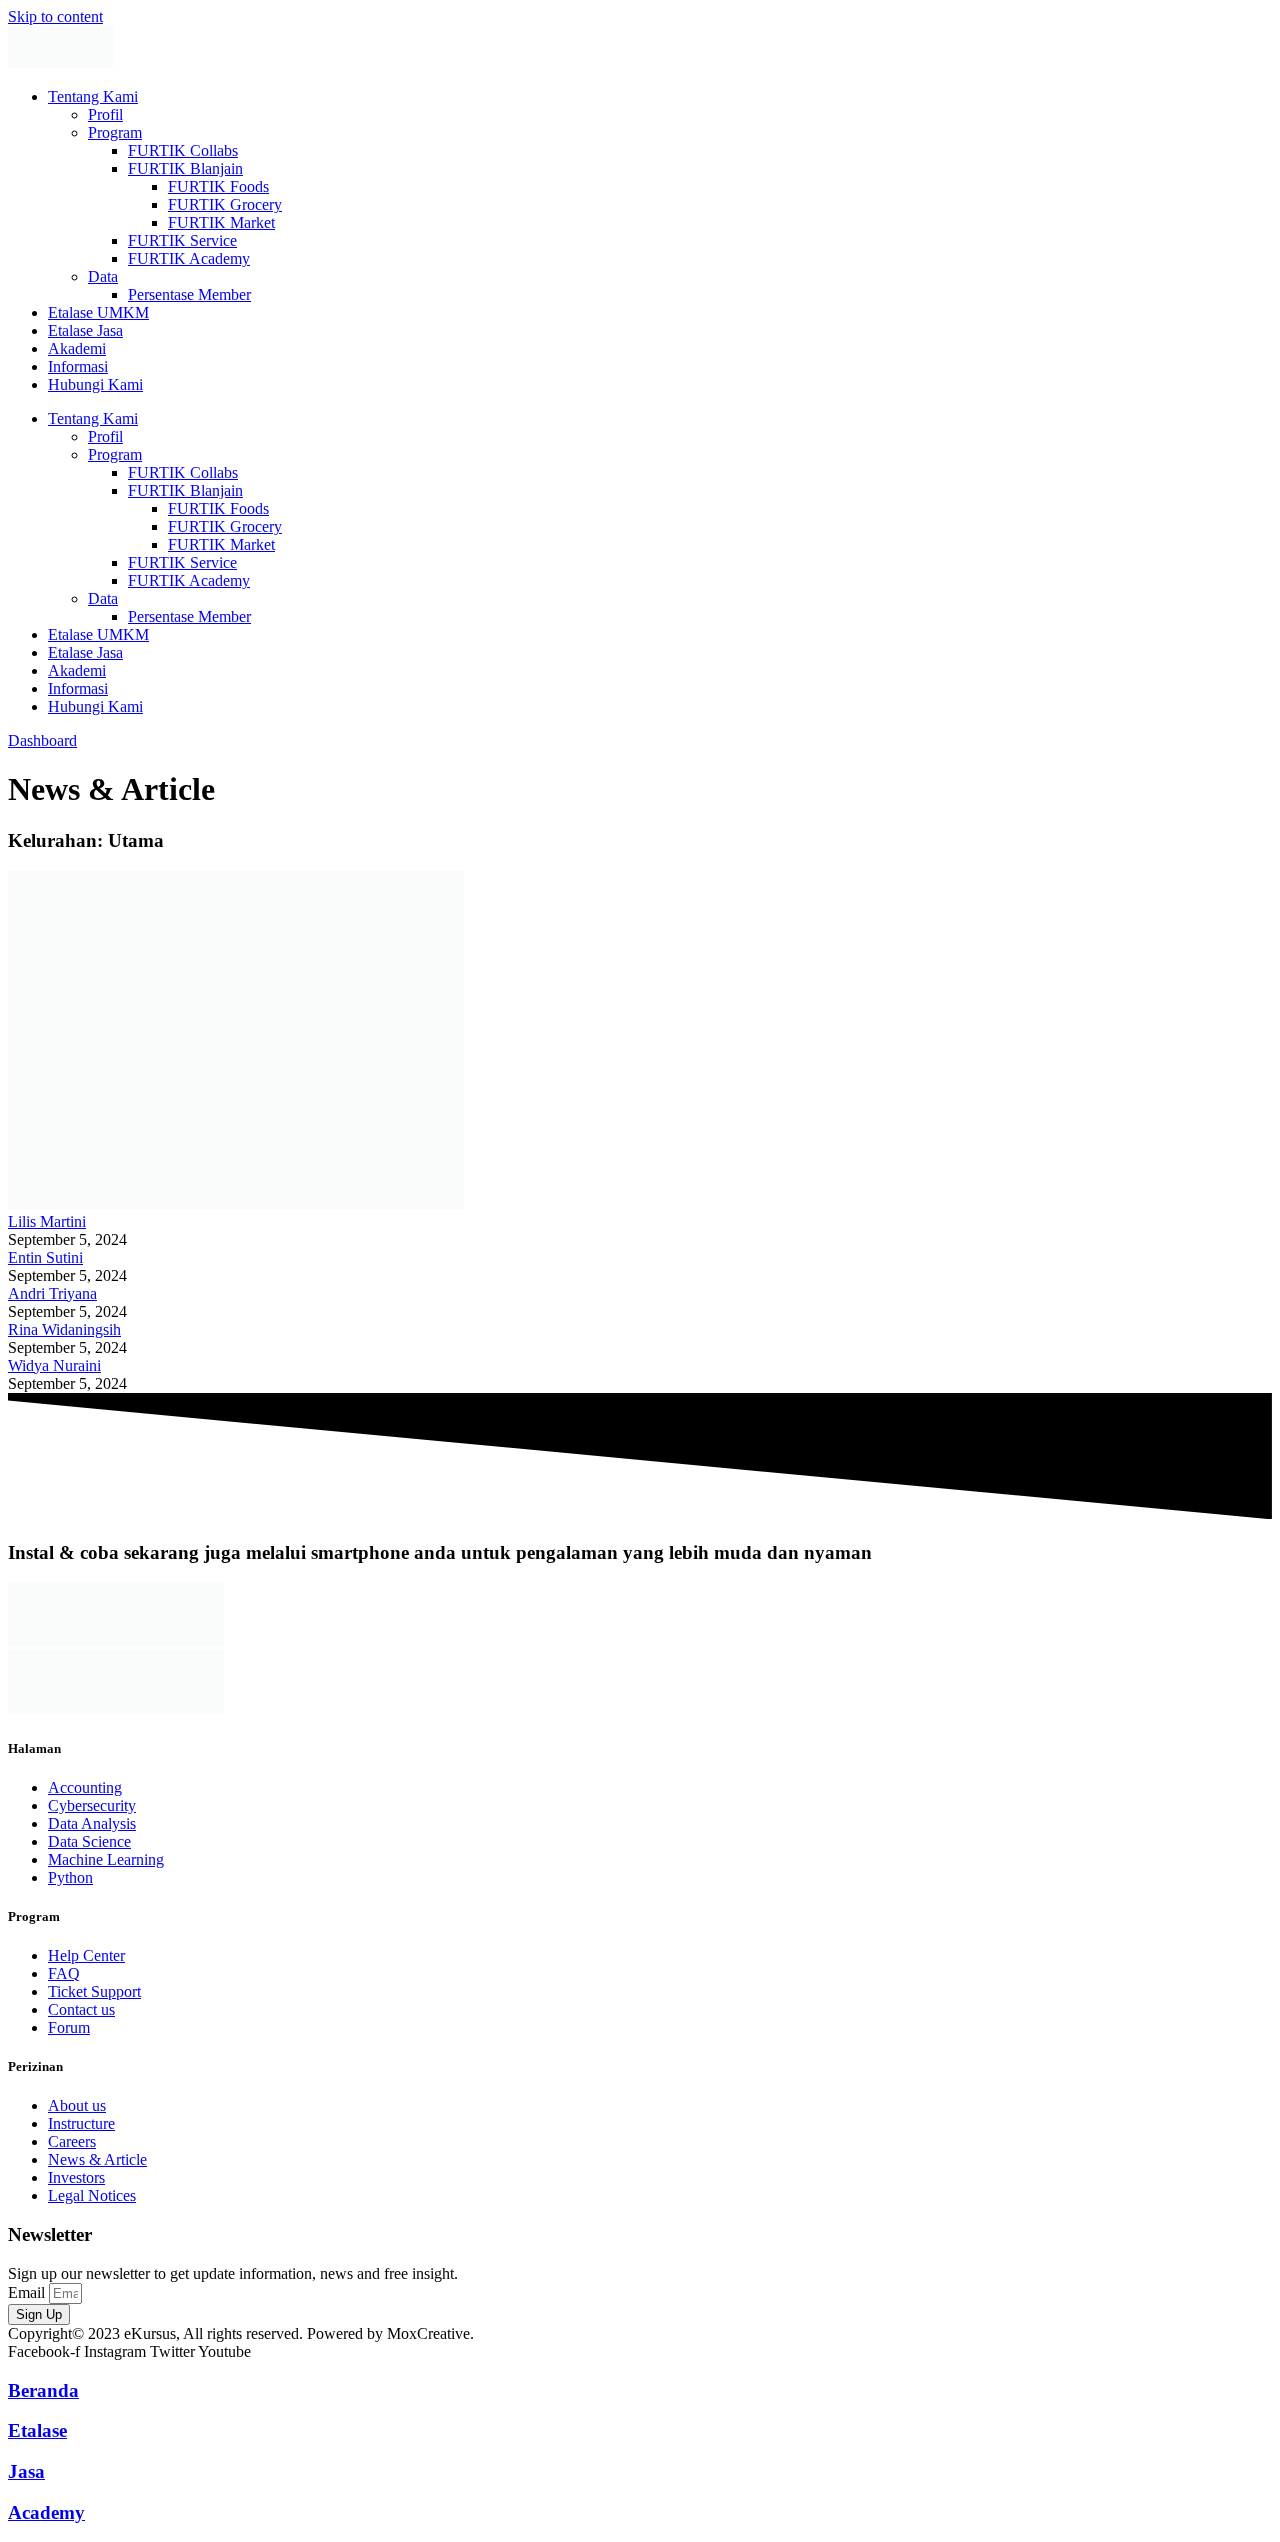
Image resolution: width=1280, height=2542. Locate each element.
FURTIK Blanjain (185, 168)
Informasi (78, 366)
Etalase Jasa (85, 330)
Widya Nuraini (54, 1365)
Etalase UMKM (98, 312)
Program (115, 132)
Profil (105, 114)
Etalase (37, 2430)
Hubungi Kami (95, 384)
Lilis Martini (47, 1221)
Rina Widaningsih (64, 1329)
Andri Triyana (52, 1293)
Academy (46, 2512)
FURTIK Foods (218, 186)
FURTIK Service (182, 240)
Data (103, 276)
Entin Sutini (45, 1257)
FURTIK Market (221, 222)
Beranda (43, 2390)
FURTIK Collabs (183, 150)
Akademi (77, 348)
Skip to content (55, 16)
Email (28, 2292)
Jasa (26, 2471)
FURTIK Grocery (225, 204)
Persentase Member (189, 294)
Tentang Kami (93, 96)
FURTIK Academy (189, 258)
